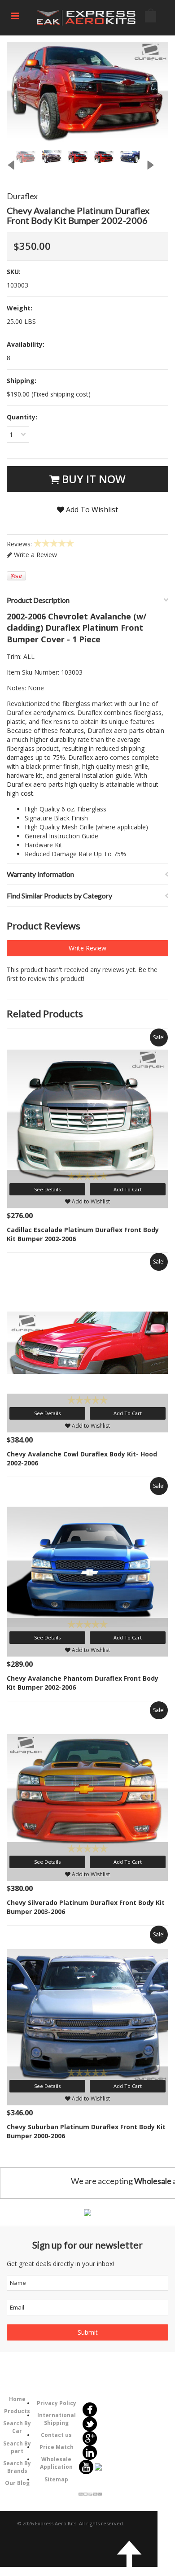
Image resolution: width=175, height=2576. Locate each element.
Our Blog (17, 2483)
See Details (47, 1189)
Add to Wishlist (90, 1201)
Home (17, 2399)
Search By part (17, 2447)
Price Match (57, 2447)
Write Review (87, 948)
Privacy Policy (57, 2403)
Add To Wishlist (91, 510)
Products (17, 2411)
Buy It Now (92, 479)
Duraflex (22, 196)
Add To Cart (128, 1189)
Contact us (56, 2435)
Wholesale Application (56, 2463)
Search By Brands (17, 2467)
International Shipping (57, 2419)
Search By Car (17, 2427)
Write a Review (35, 555)
